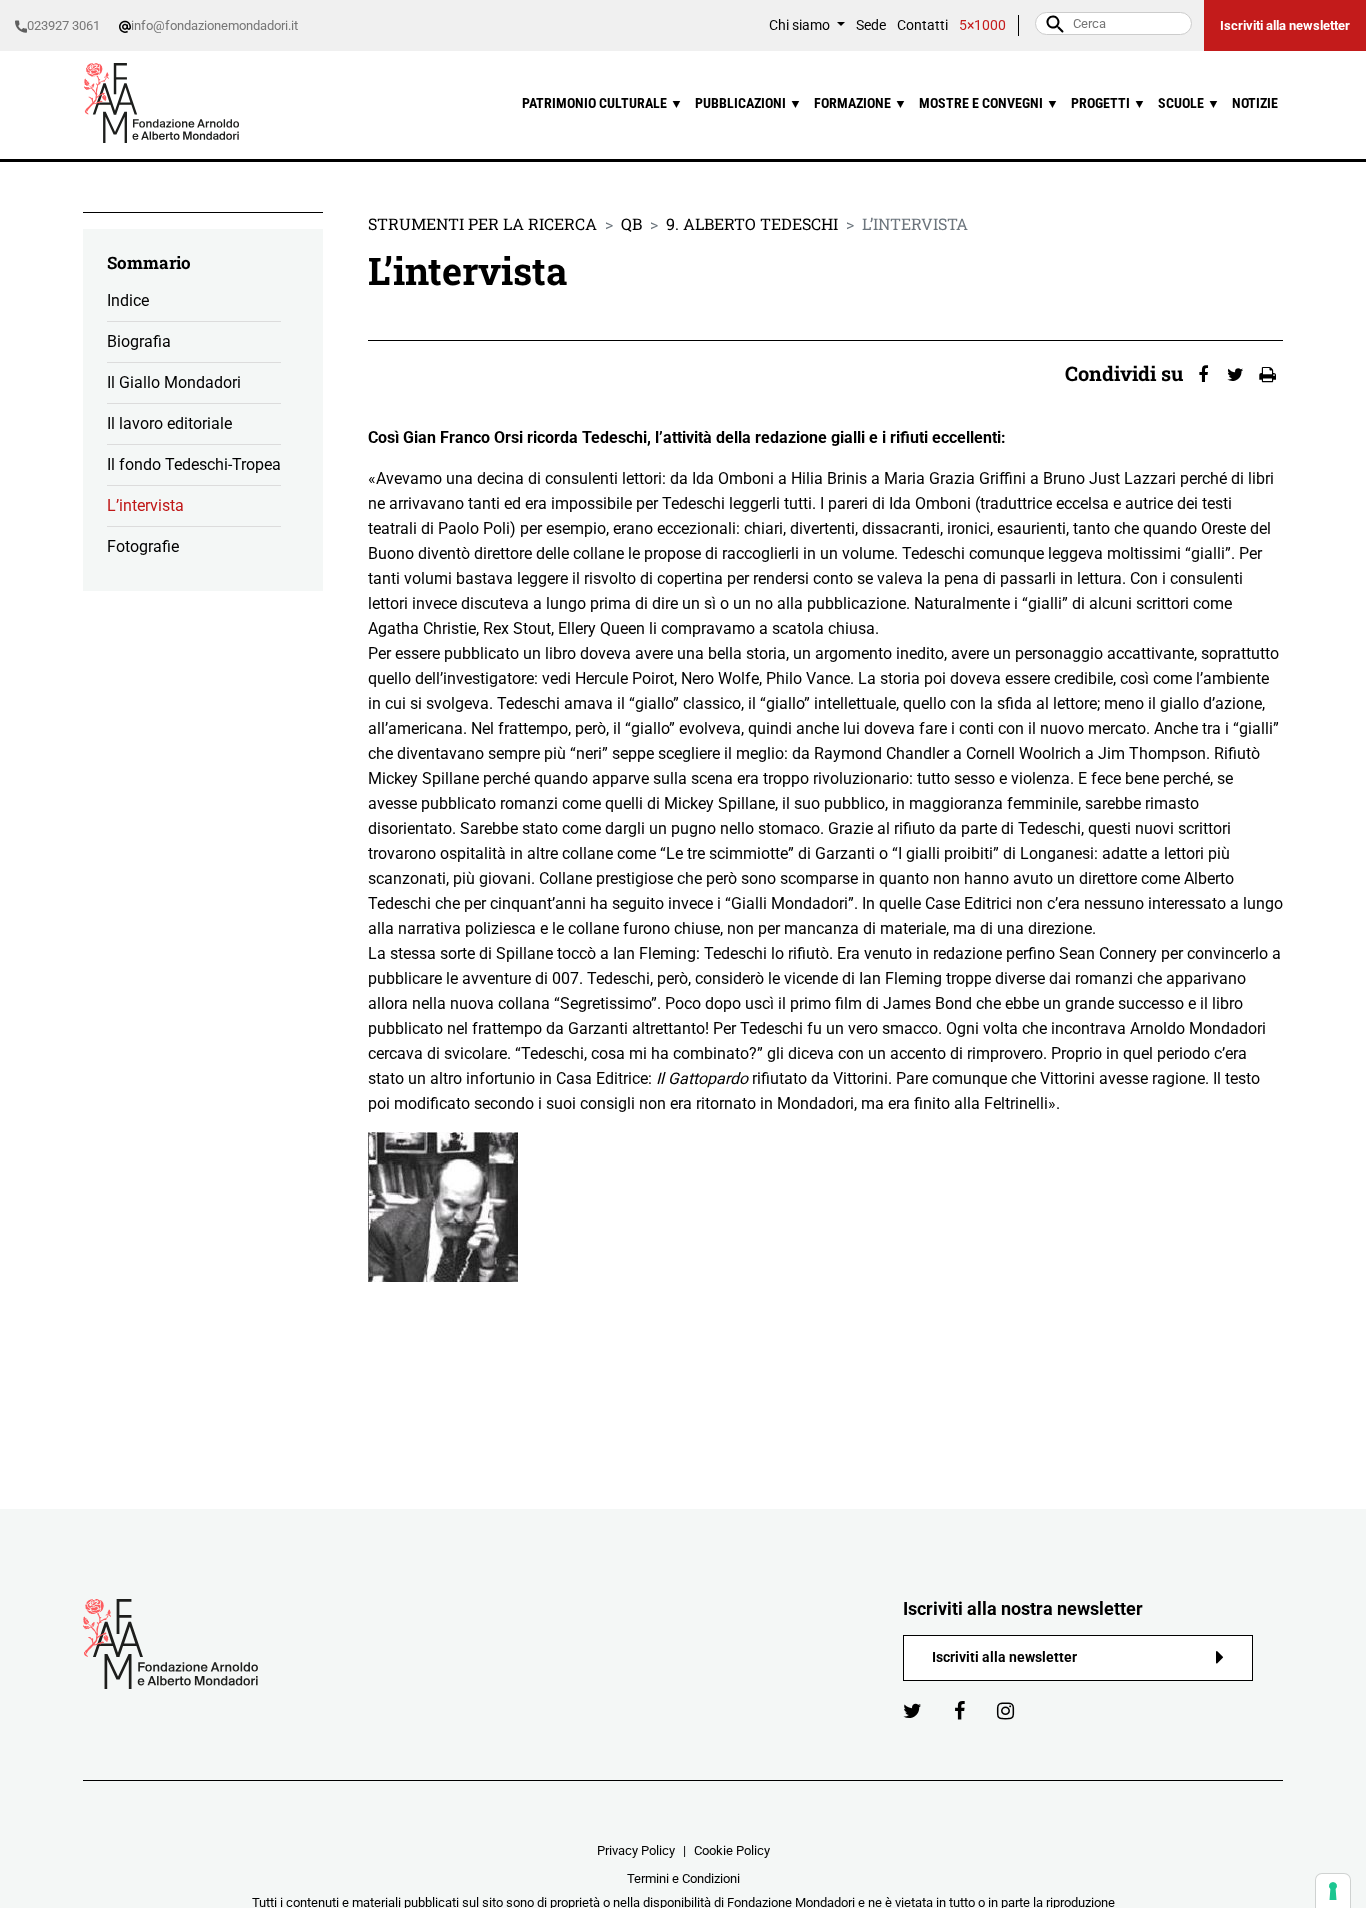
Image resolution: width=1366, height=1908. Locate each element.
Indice (128, 300)
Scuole (1189, 103)
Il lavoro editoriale (169, 423)
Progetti (1108, 103)
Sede (871, 25)
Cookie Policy (732, 1850)
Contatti (922, 25)
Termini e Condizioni (683, 1878)
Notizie (1255, 103)
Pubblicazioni (748, 103)
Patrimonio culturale (602, 103)
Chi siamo (801, 25)
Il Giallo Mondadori (174, 382)
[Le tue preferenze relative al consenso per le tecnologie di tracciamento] (1333, 1891)
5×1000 (982, 25)
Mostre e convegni (989, 103)
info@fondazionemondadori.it (214, 25)
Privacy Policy (636, 1850)
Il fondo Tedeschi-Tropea (194, 464)
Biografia (139, 341)
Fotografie (143, 546)
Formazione (860, 103)
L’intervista (145, 505)
